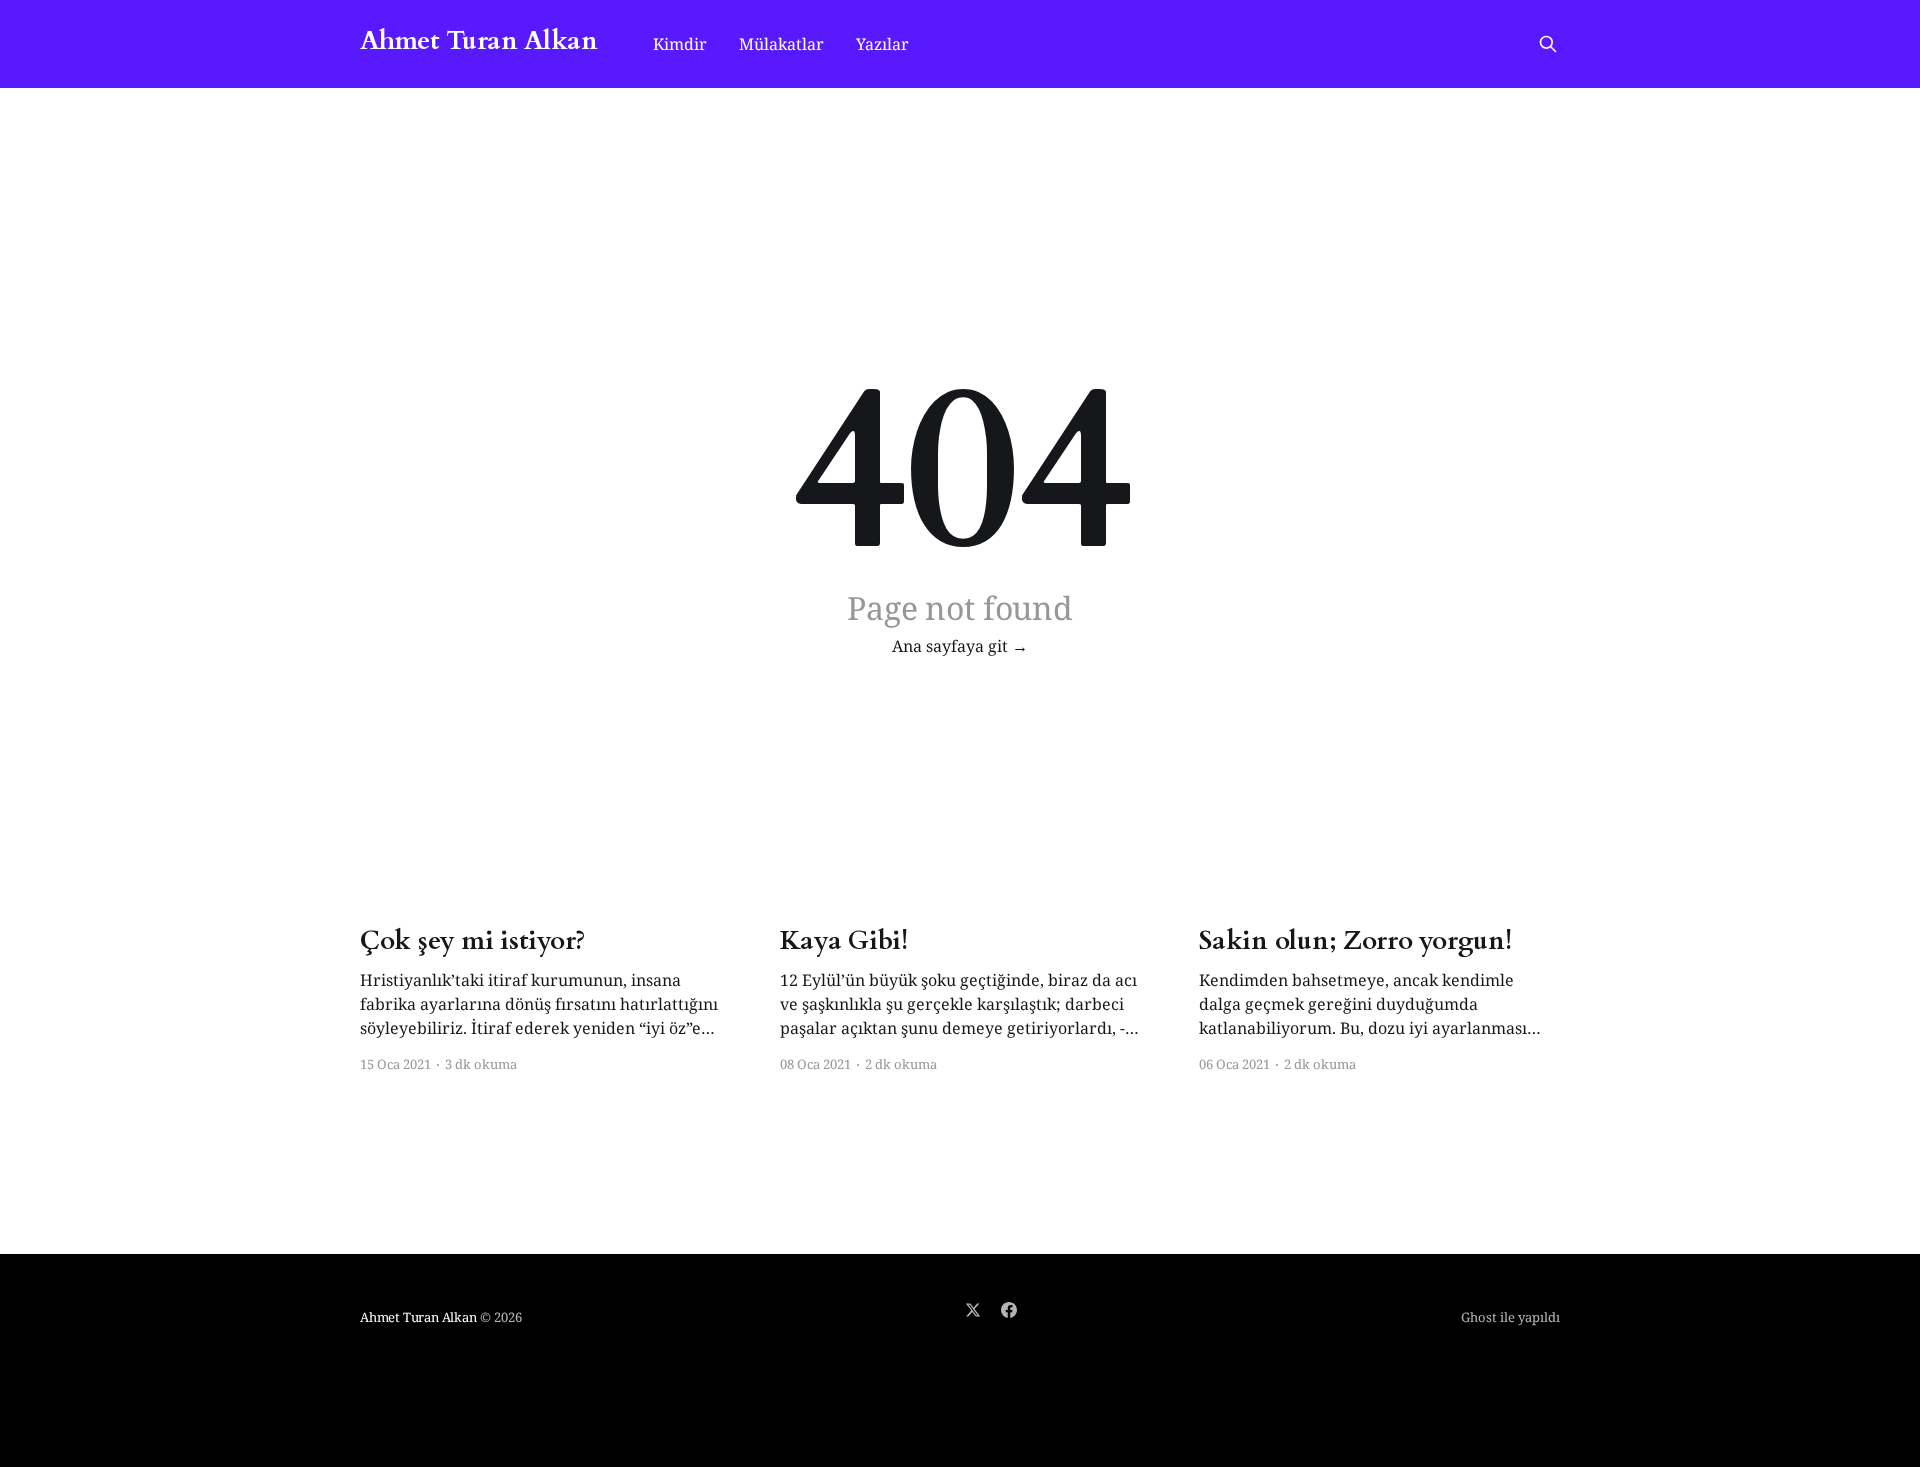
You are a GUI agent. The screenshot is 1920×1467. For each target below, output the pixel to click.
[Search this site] (1548, 44)
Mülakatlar (781, 44)
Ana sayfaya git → (960, 646)
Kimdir (680, 44)
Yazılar (882, 44)
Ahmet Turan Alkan (478, 41)
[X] (973, 1310)
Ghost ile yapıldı (1510, 1317)
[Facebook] (1009, 1310)
